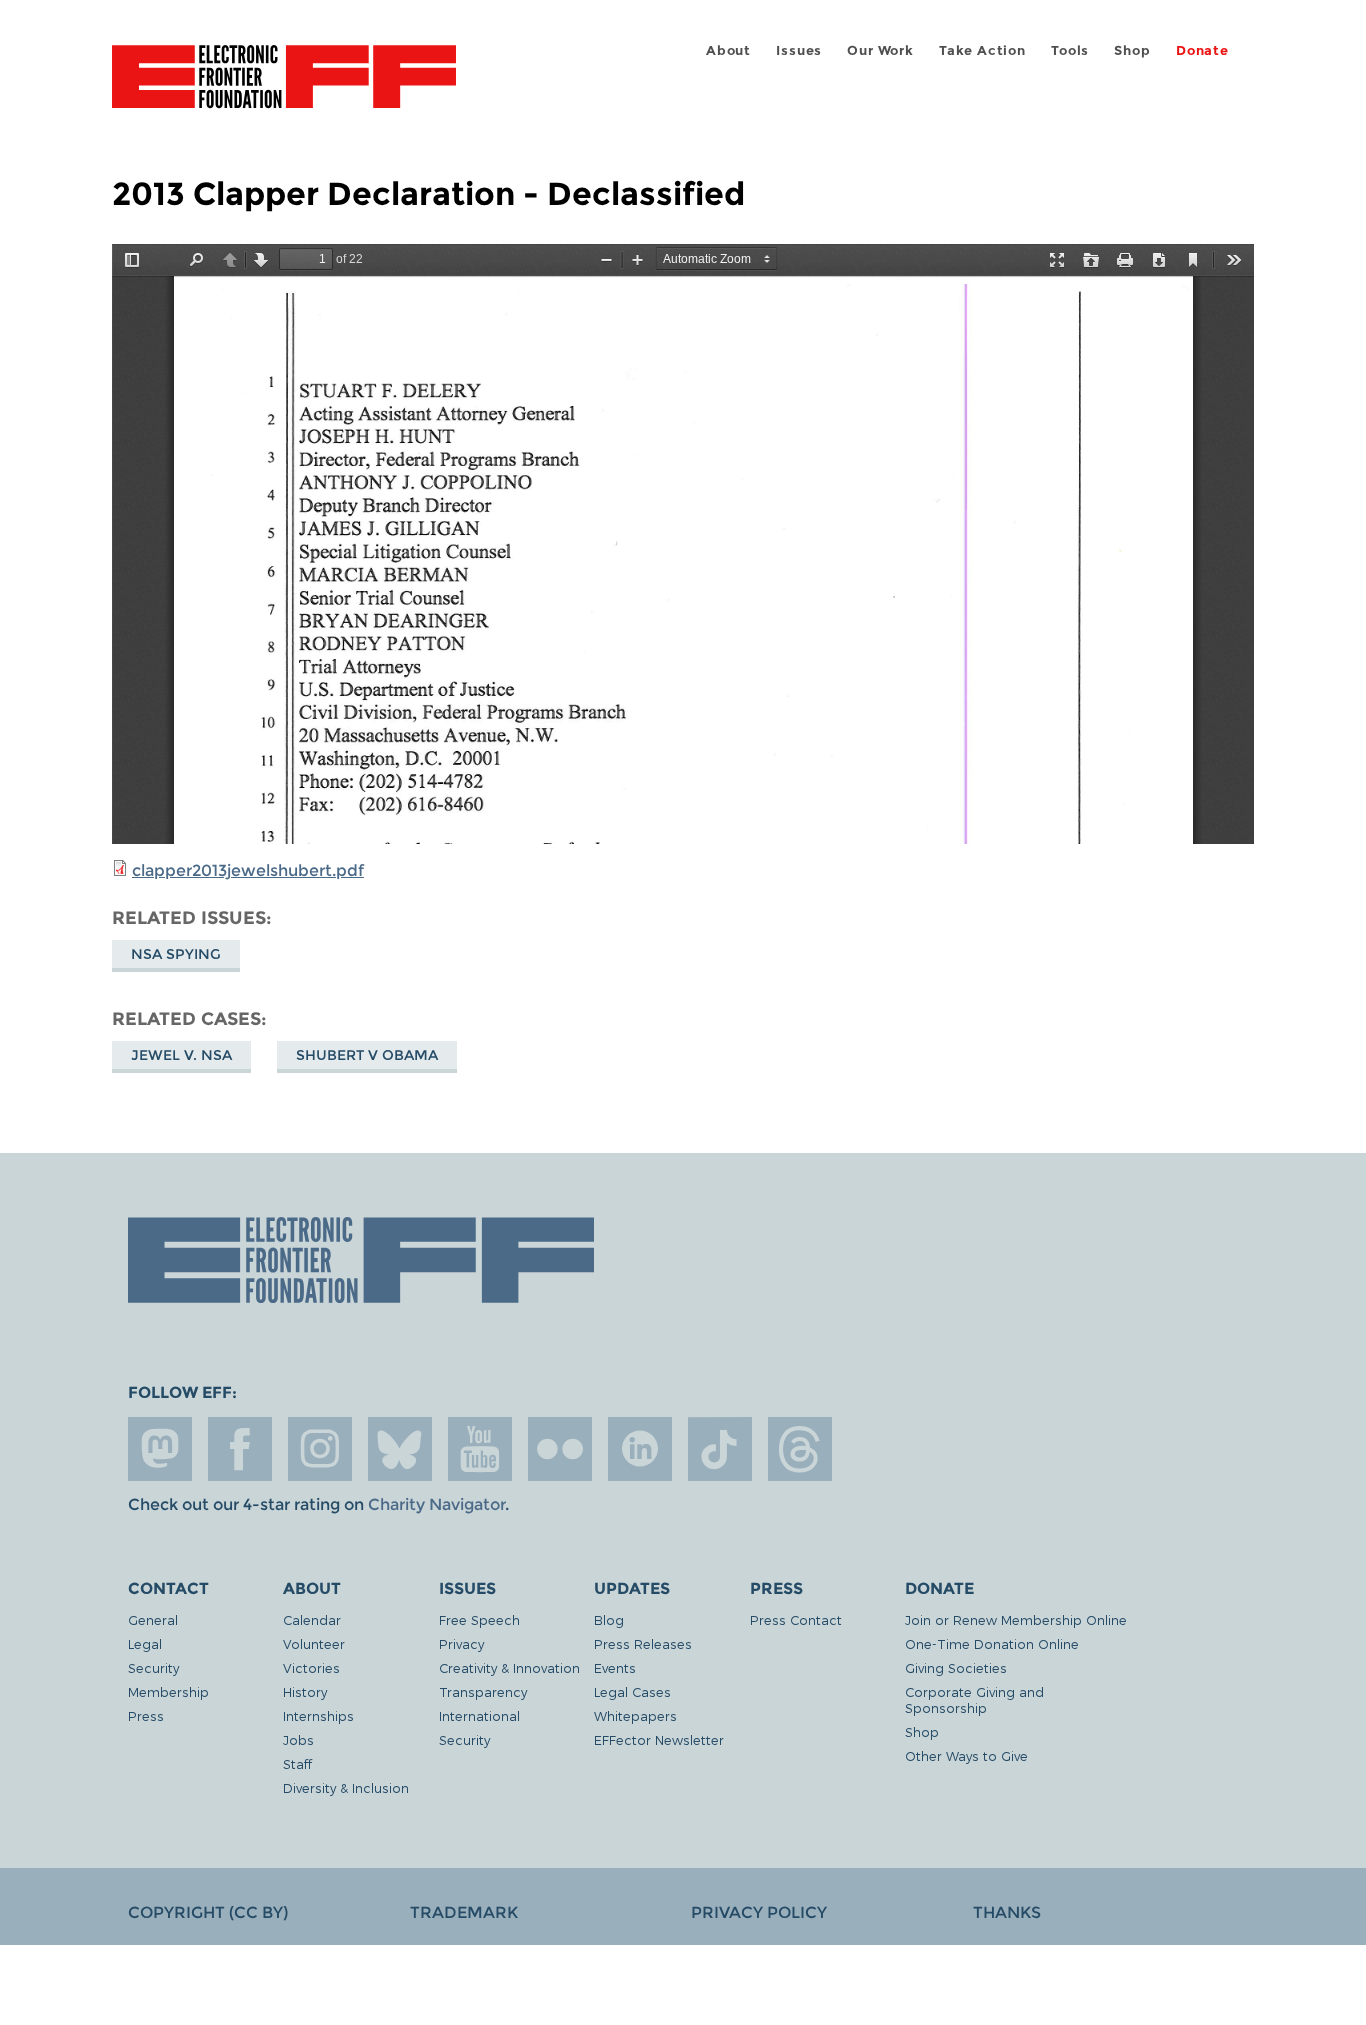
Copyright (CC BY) (208, 1912)
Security (153, 1667)
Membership (168, 1691)
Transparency (483, 1691)
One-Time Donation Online (992, 1643)
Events (615, 1667)
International (479, 1715)
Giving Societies (956, 1667)
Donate (1202, 50)
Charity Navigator (436, 1504)
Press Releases (643, 1643)
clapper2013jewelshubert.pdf (248, 870)
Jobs (298, 1739)
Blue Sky (400, 1449)
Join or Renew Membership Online (1016, 1619)
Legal (145, 1643)
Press (146, 1715)
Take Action (982, 50)
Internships (318, 1715)
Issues (799, 50)
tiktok (720, 1449)
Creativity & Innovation (509, 1667)
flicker (560, 1449)
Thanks (1007, 1912)
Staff (297, 1763)
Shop (1132, 50)
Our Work (880, 50)
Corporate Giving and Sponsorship (974, 1699)
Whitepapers (635, 1715)
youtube (480, 1449)
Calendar (312, 1619)
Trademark (464, 1912)
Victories (311, 1667)
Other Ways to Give (966, 1755)
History (305, 1691)
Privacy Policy (759, 1912)
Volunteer (314, 1643)
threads (800, 1449)
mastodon (160, 1449)
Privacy (461, 1643)
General (153, 1619)
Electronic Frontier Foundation (284, 88)
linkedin (640, 1449)
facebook (240, 1449)
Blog (609, 1619)
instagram (320, 1449)
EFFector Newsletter (659, 1739)
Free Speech (479, 1619)
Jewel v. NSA (181, 1055)
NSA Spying (176, 954)
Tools (1070, 50)
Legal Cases (632, 1691)
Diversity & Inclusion (346, 1787)
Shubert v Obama (367, 1055)
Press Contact (796, 1619)
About (728, 50)
